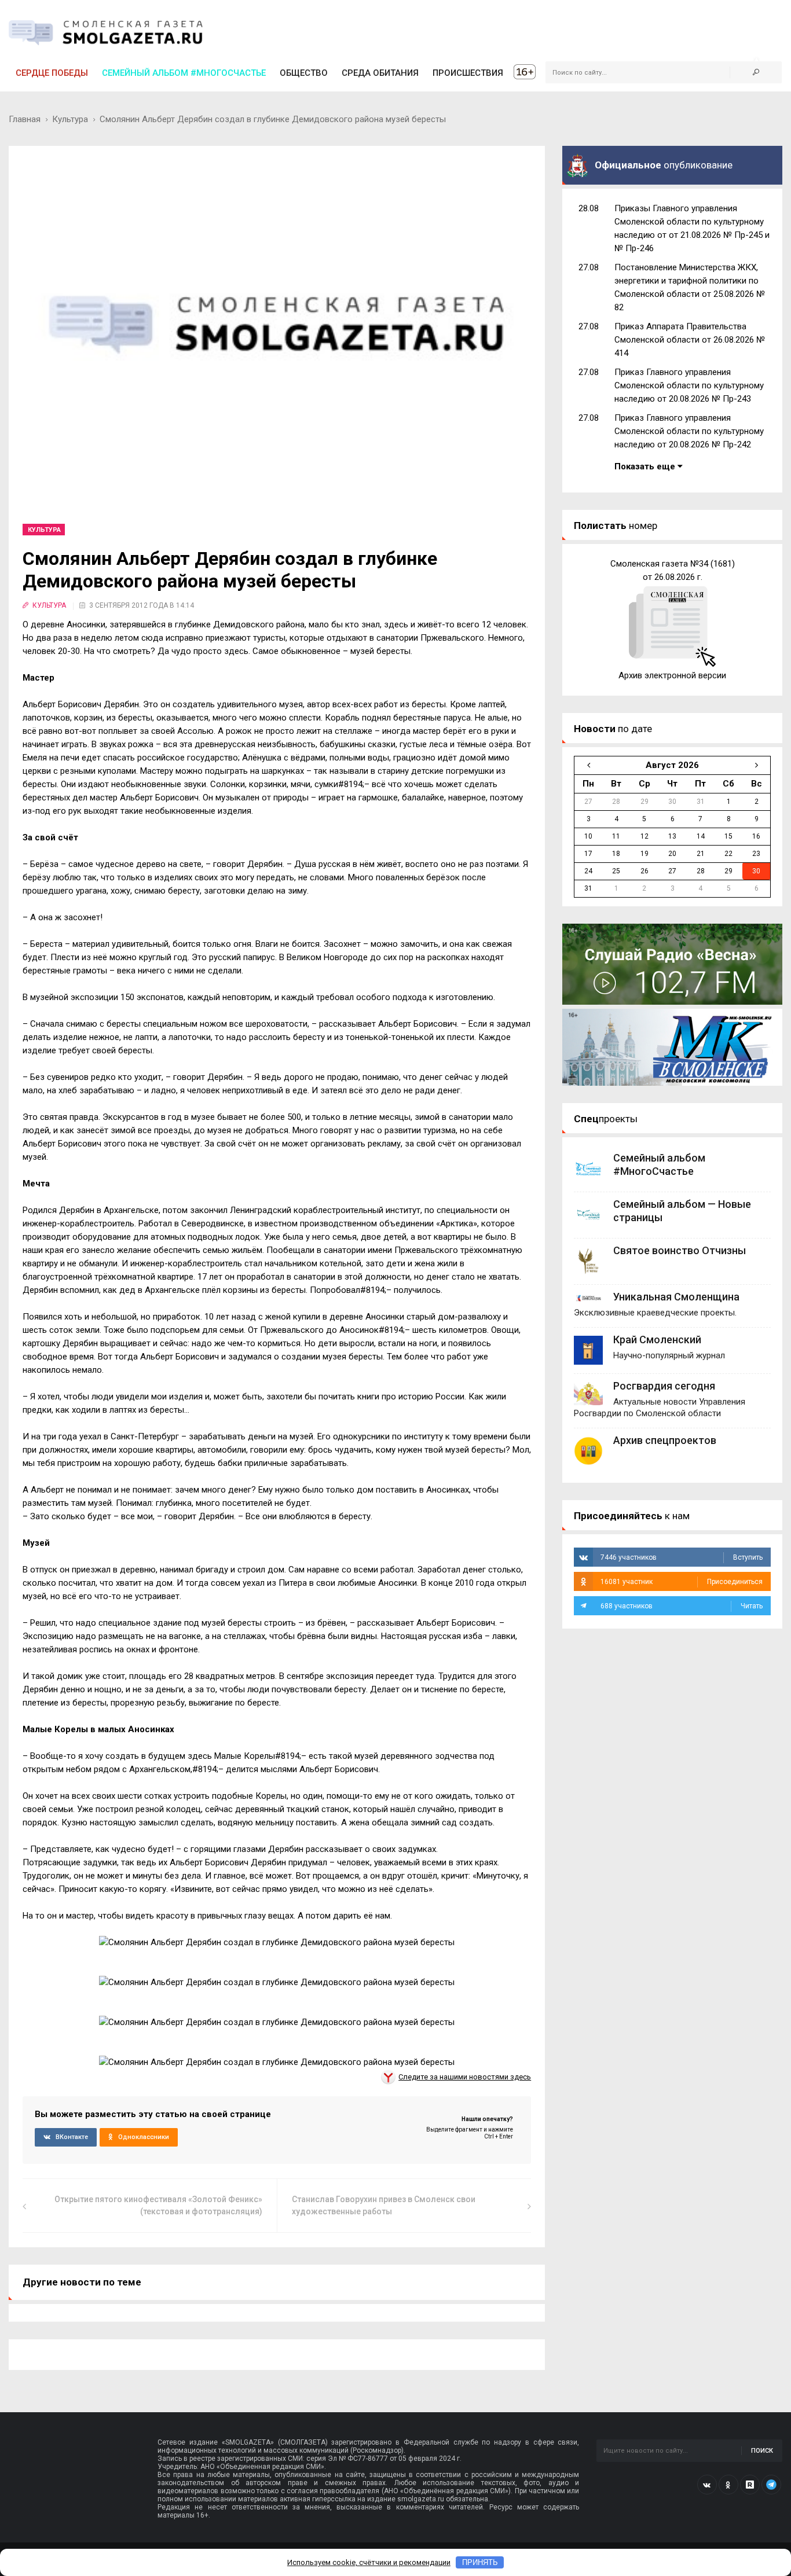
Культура (70, 119)
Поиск (762, 2451)
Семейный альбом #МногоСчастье (184, 73)
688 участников (682, 1606)
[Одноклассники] (728, 2485)
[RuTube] (750, 2485)
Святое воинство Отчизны (680, 1250)
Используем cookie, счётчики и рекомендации (369, 2562)
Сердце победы (52, 73)
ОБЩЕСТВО (304, 73)
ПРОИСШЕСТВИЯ (468, 73)
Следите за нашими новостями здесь (465, 2077)
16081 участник (682, 1582)
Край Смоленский (657, 1340)
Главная (25, 119)
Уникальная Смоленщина (676, 1297)
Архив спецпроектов (665, 1440)
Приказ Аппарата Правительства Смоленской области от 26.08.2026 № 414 (690, 340)
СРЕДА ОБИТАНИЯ (380, 73)
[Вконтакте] (707, 2485)
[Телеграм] (771, 2485)
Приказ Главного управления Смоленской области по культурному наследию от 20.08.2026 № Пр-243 (689, 385)
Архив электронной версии (672, 675)
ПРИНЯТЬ (480, 2562)
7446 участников (682, 1557)
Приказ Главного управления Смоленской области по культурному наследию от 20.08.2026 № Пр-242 (689, 431)
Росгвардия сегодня (664, 1386)
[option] (672, 620)
